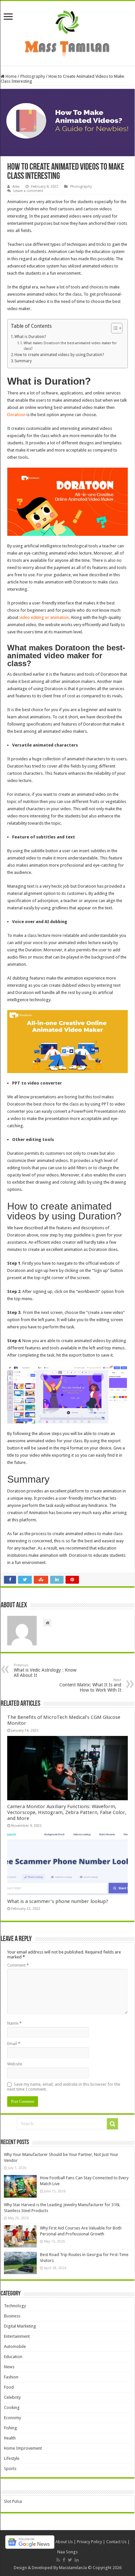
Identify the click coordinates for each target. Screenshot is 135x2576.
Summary (23, 361)
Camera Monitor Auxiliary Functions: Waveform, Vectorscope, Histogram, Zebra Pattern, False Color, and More (67, 1812)
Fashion (11, 2377)
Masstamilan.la (73, 2568)
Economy (12, 2418)
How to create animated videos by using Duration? (59, 355)
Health (10, 2438)
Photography (33, 76)
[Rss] (58, 2560)
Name (14, 2023)
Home (11, 76)
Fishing (10, 2428)
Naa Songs (67, 2552)
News (9, 2367)
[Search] (112, 2124)
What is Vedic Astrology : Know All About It (45, 1670)
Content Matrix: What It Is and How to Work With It (90, 1685)
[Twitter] (70, 2560)
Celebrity (12, 2397)
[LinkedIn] (77, 2560)
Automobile (15, 2346)
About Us (64, 2542)
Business (12, 2316)
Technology (15, 2306)
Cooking (12, 2407)
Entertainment (17, 2336)
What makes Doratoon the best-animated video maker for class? (70, 346)
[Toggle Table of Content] (114, 328)
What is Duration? (30, 337)
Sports (10, 2469)
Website (15, 2064)
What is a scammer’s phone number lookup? (58, 1901)
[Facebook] (64, 2560)
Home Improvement (23, 2448)
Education (13, 2357)
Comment (18, 1965)
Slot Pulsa (13, 2501)
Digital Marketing (20, 2326)
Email (14, 2044)
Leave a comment (28, 191)
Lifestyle (12, 2458)
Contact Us (116, 2542)
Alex (16, 187)
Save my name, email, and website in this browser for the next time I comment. (64, 2087)
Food (9, 2387)
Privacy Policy (89, 2542)
